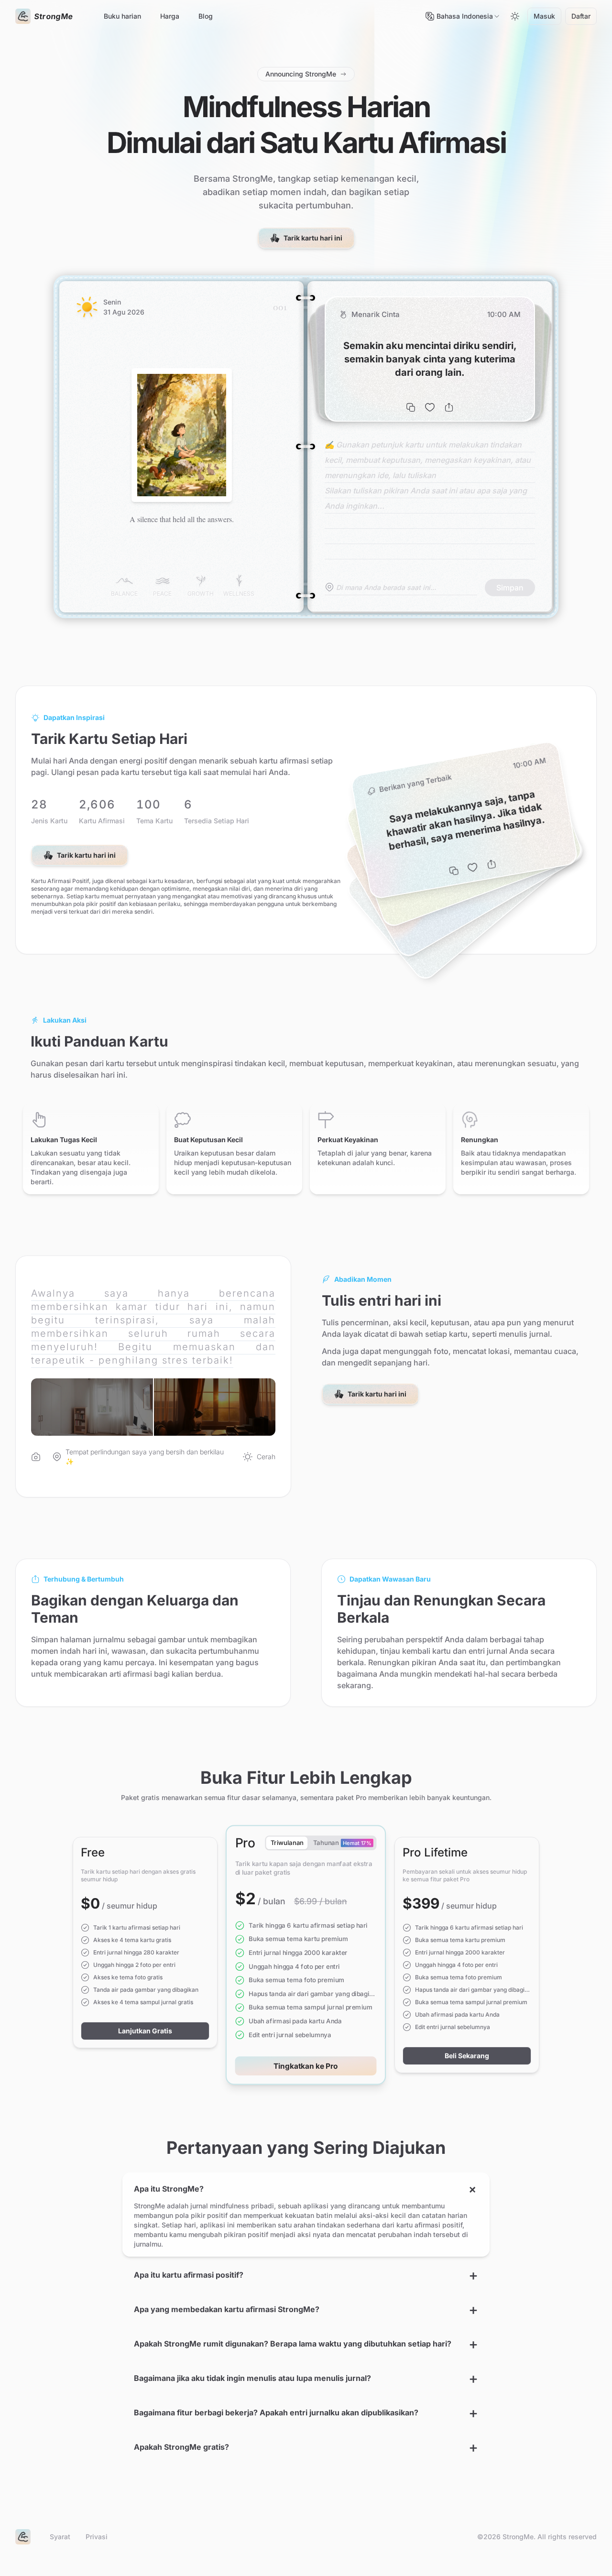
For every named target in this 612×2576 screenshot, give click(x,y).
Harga (170, 16)
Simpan (510, 588)
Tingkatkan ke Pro (306, 2066)
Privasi (97, 2537)
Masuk (544, 16)
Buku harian (122, 16)
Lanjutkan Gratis (145, 2031)
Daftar (581, 16)
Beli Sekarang (467, 2056)
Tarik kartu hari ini (313, 238)
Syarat (60, 2537)
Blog (206, 16)
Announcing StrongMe (301, 74)
